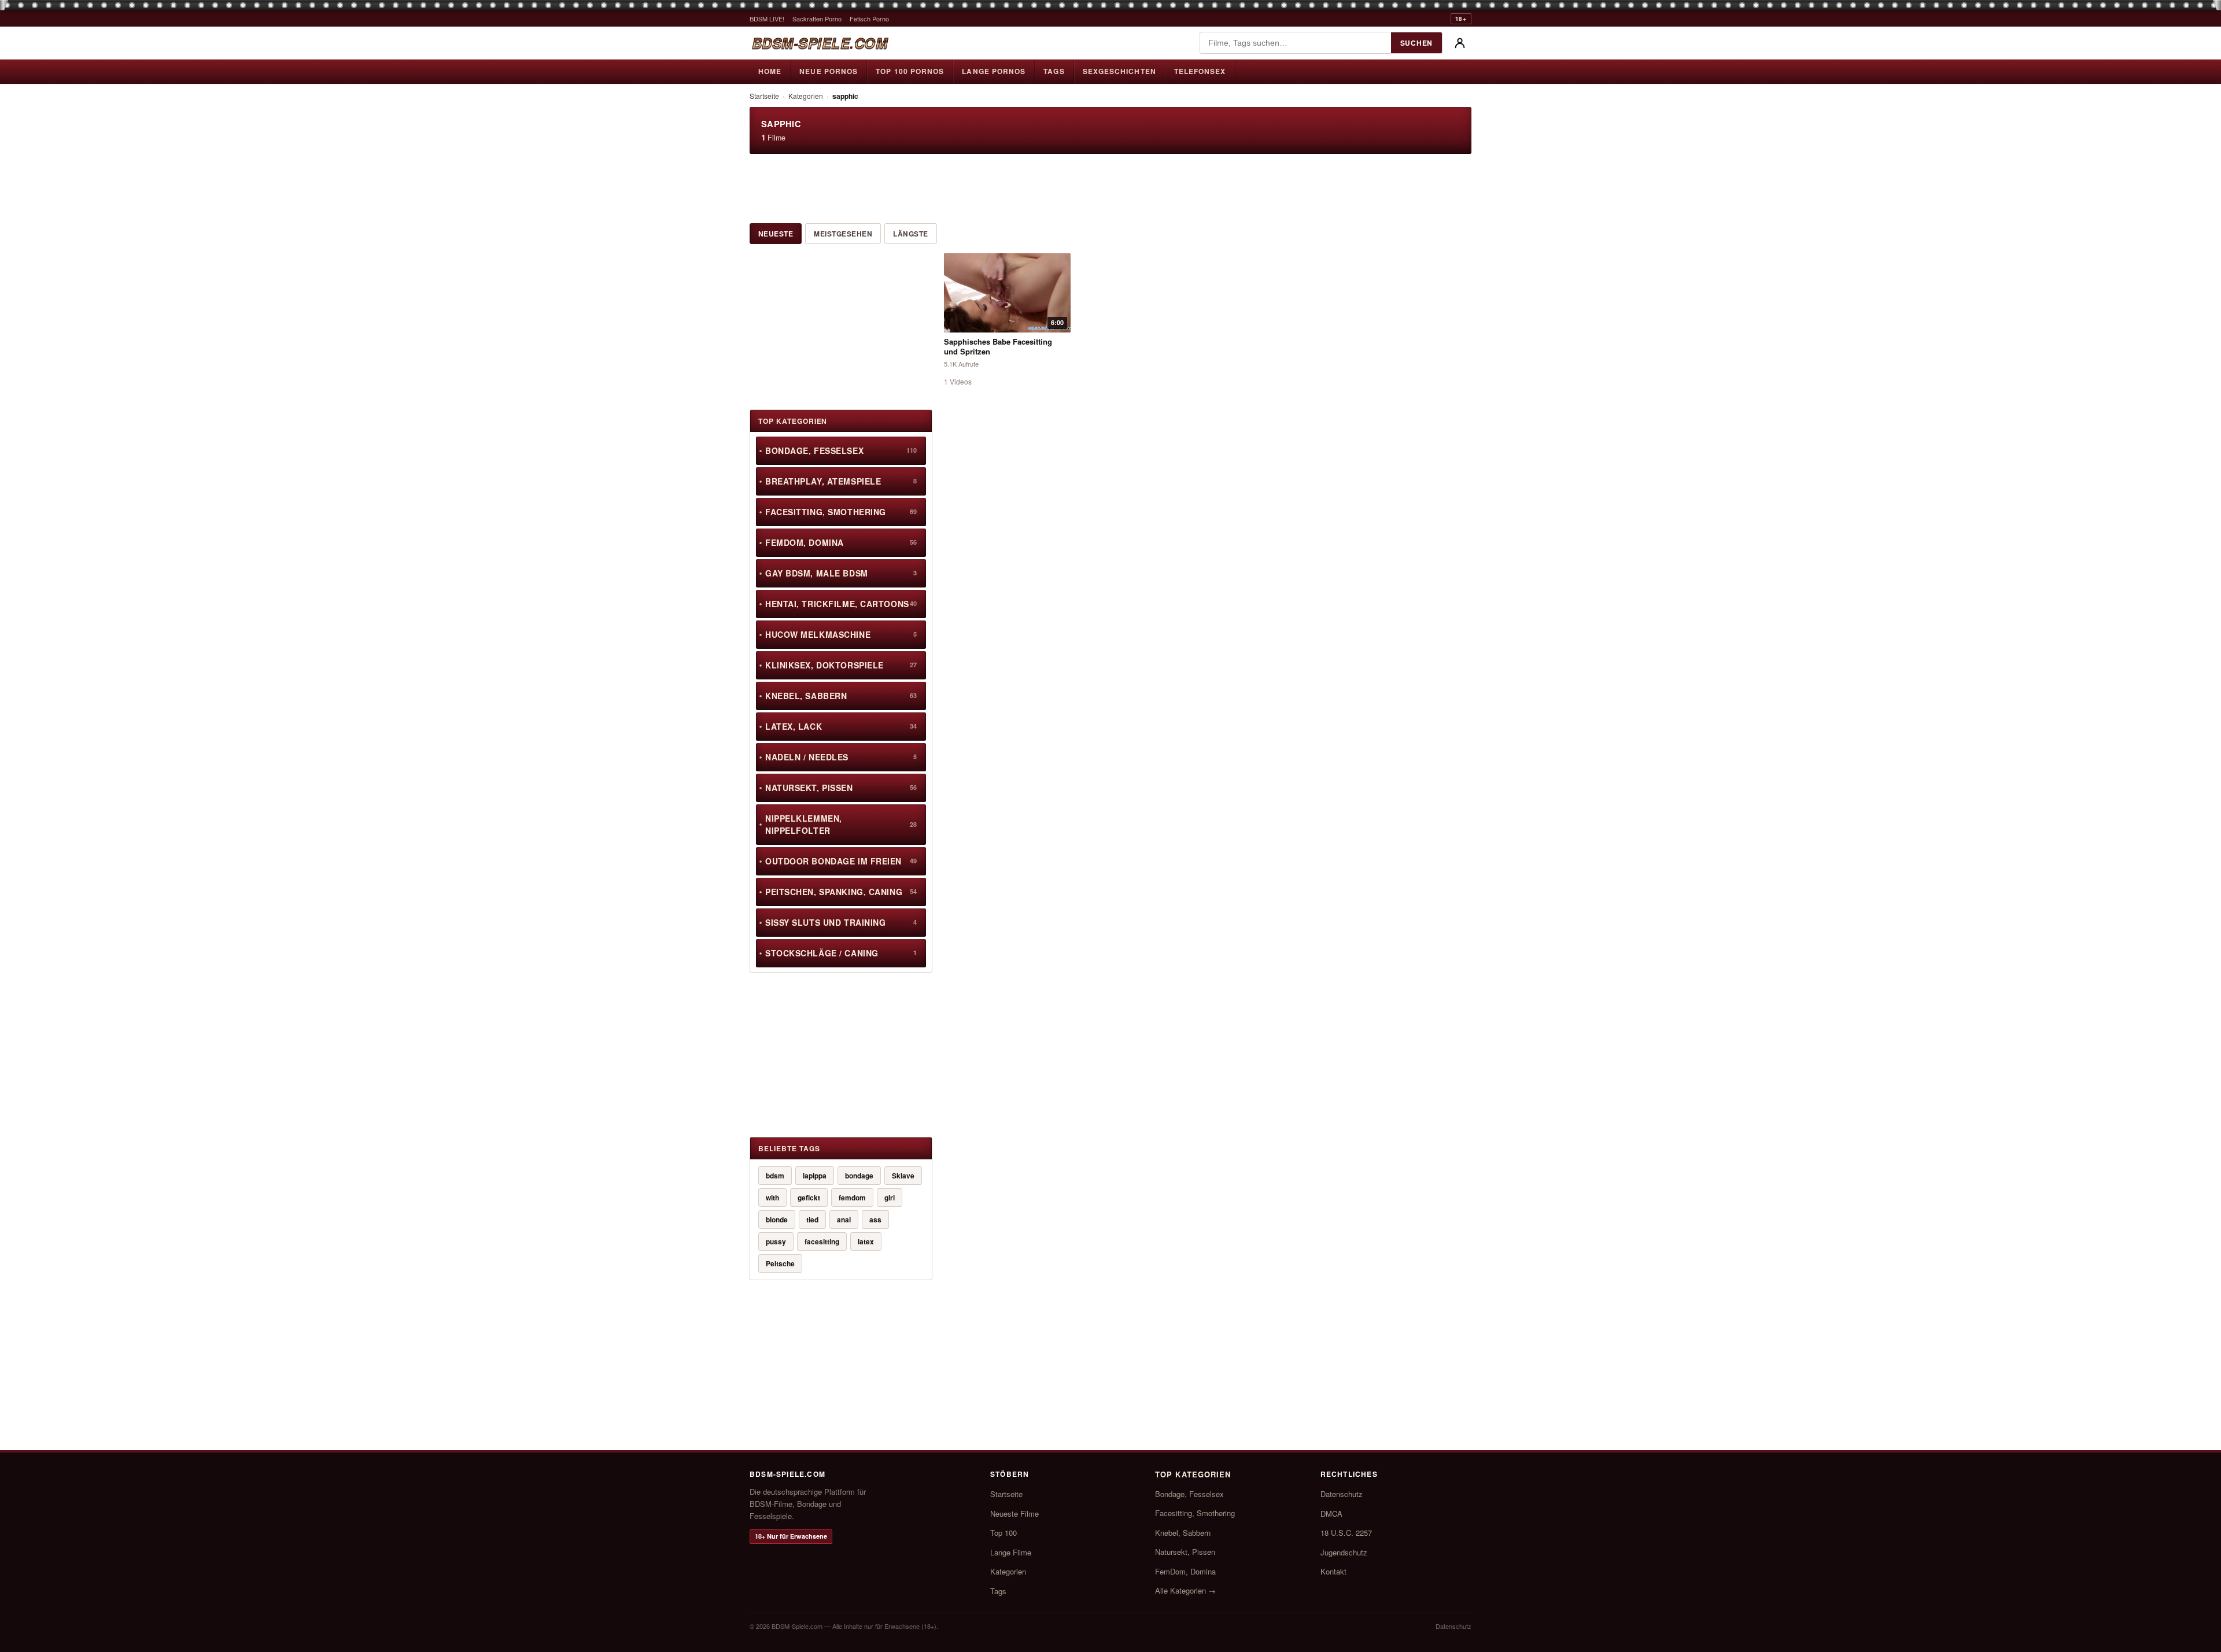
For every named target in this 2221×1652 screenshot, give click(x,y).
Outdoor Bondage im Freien (841, 861)
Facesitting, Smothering (841, 512)
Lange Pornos (994, 71)
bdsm (775, 1176)
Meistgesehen (843, 234)
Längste (910, 234)
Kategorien (806, 96)
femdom (852, 1198)
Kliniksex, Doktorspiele (841, 665)
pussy (776, 1241)
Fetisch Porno (869, 19)
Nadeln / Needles (841, 757)
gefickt (809, 1198)
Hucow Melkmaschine (841, 634)
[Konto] (1460, 43)
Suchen (1416, 43)
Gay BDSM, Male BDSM (841, 573)
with (772, 1198)
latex (866, 1241)
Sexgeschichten (1119, 71)
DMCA (1331, 1514)
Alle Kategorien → (1185, 1590)
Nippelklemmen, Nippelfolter (841, 824)
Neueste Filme (1014, 1514)
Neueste (776, 234)
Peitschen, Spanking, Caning (841, 892)
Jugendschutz (1344, 1552)
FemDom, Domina (841, 542)
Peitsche (780, 1263)
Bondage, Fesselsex (841, 450)
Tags (1054, 71)
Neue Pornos (829, 71)
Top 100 (1003, 1533)
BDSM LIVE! (767, 19)
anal (844, 1219)
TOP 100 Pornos (910, 71)
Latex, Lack (841, 726)
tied (812, 1219)
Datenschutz (1342, 1494)
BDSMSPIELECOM (820, 43)
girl (890, 1198)
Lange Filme (1011, 1552)
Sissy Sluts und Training (841, 922)
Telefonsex (1200, 71)
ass (875, 1219)
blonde (777, 1219)
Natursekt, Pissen (841, 788)
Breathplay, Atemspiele (841, 481)
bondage (859, 1176)
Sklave (903, 1176)
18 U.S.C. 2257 (1346, 1533)
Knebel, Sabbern (841, 696)
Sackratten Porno (817, 19)
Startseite (764, 96)
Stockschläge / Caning (841, 953)
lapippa (815, 1176)
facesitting (822, 1241)
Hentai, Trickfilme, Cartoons (841, 604)
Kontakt (1333, 1571)
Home (770, 71)
